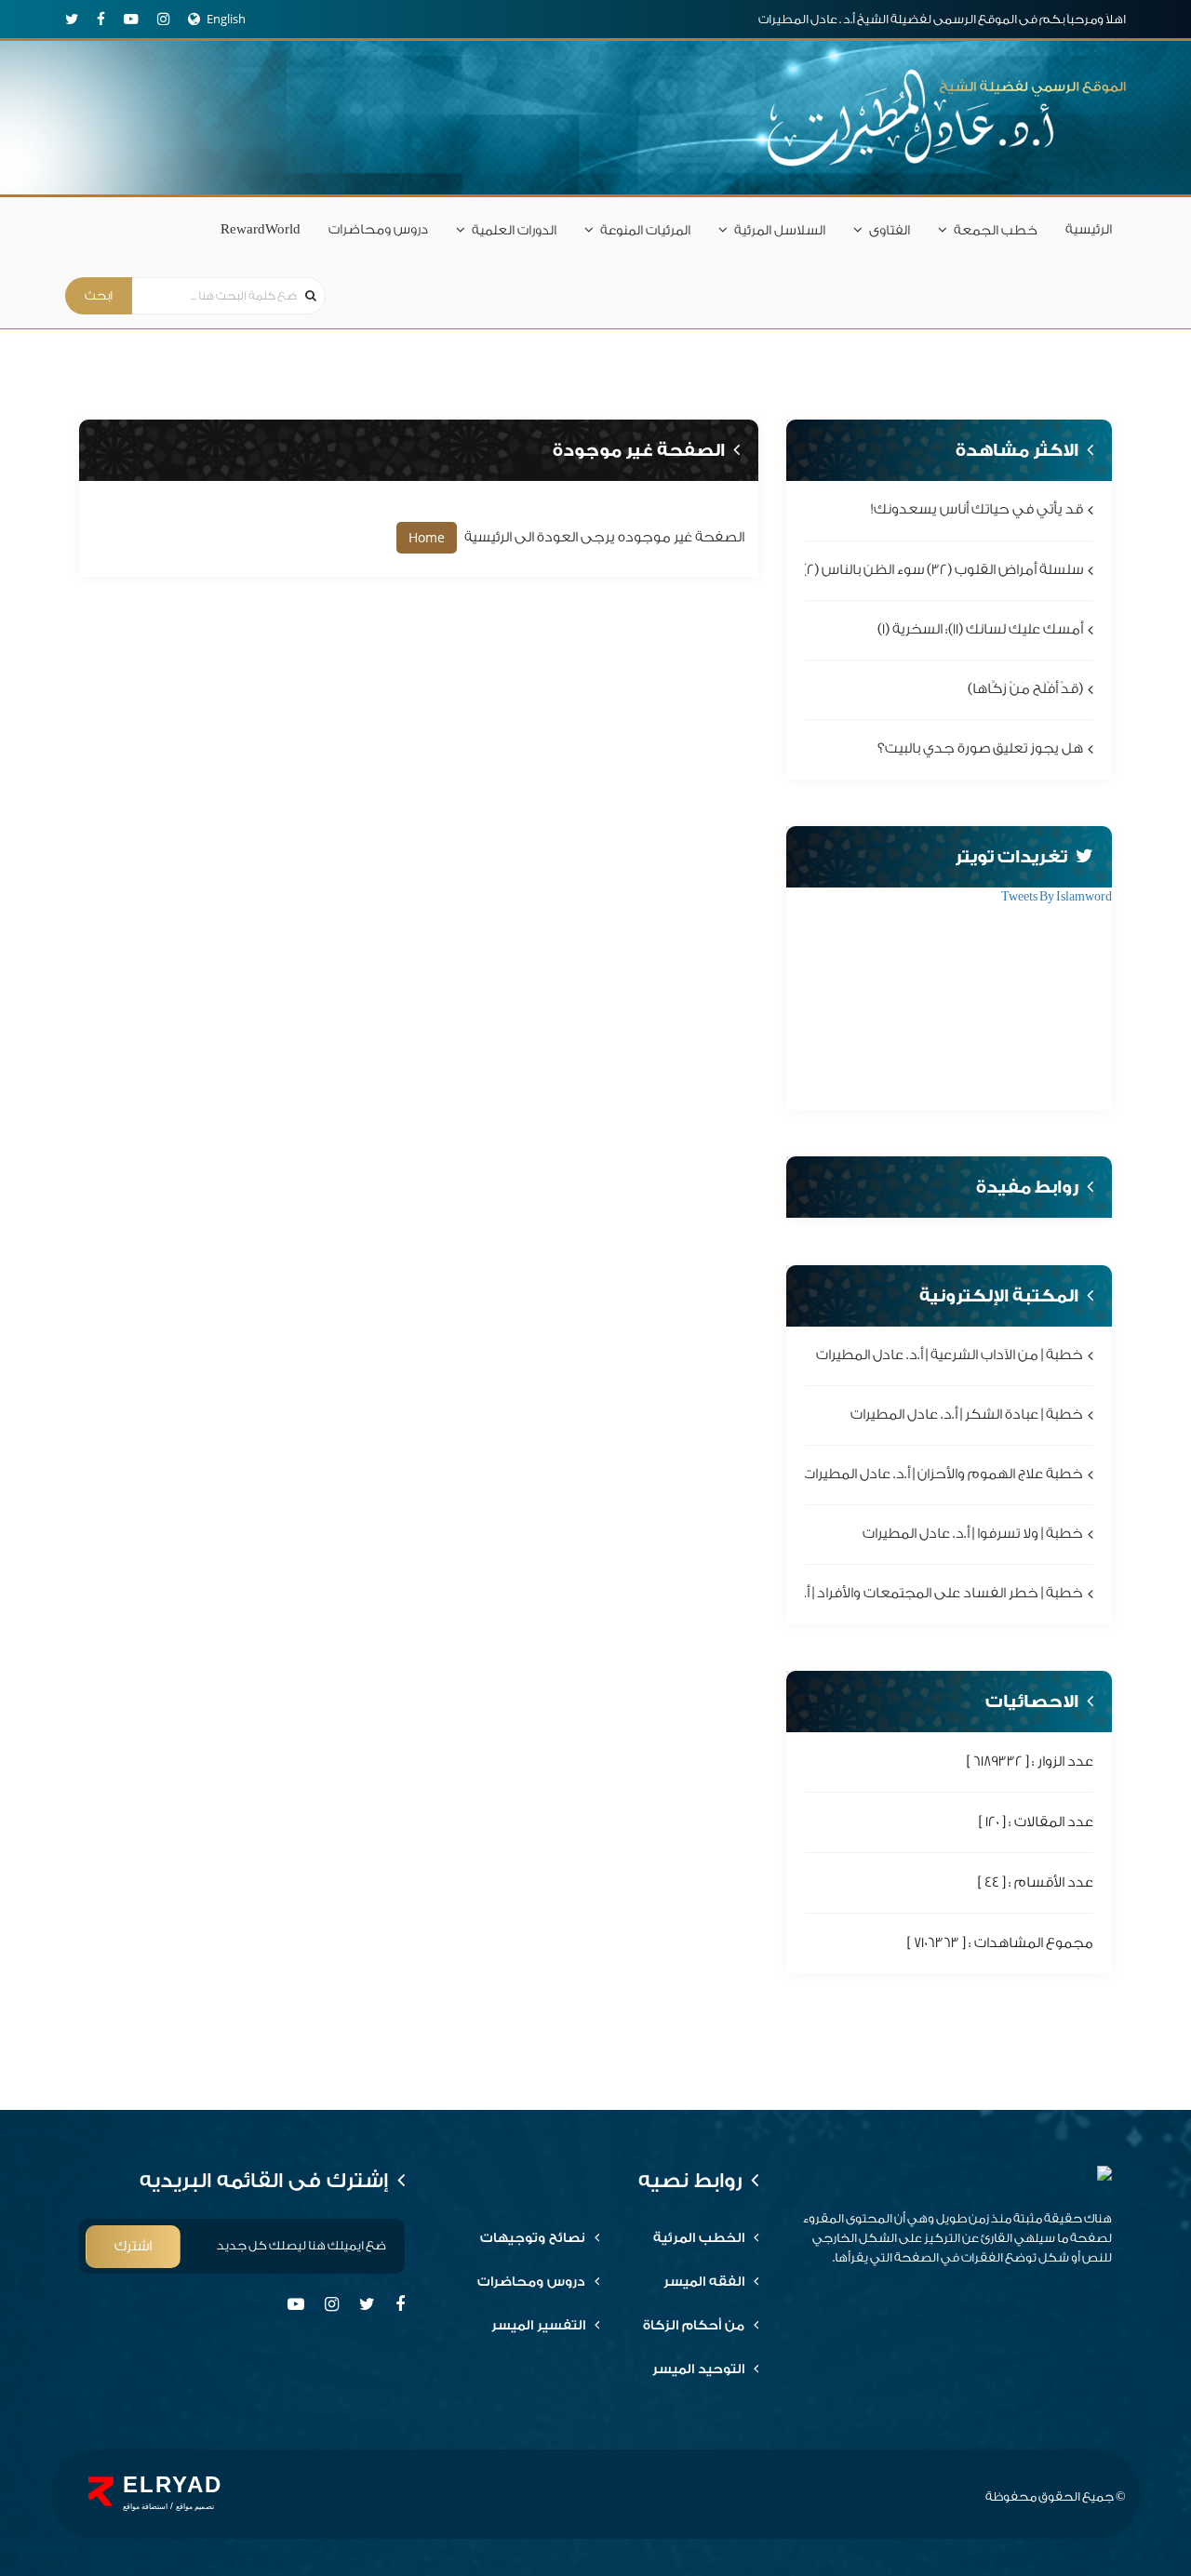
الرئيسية (1089, 230)
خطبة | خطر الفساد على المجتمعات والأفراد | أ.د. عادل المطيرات (893, 1594)
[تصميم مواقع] (101, 2491)
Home (427, 537)
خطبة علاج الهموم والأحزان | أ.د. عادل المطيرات (943, 1474)
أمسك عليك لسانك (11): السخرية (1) (980, 629)
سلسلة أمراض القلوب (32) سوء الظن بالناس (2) (943, 570)
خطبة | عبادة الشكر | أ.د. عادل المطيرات (967, 1415)
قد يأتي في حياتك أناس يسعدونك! (977, 510)
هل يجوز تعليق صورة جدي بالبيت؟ (980, 749)
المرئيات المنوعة (645, 231)
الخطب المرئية (699, 2238)
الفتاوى (890, 231)
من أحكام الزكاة (694, 2326)
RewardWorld (261, 230)
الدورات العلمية (514, 231)
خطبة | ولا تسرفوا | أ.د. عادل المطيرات (973, 1535)
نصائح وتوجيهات (533, 2238)
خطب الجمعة (996, 231)
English (226, 19)
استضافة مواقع (145, 2507)
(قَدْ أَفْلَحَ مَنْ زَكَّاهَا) (1025, 689)
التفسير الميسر (538, 2326)
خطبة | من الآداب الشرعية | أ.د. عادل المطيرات (950, 1355)
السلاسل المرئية (780, 231)
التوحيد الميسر (698, 2369)
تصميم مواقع (195, 2507)
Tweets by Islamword (1057, 896)
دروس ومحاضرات (378, 230)
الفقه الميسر (704, 2282)
